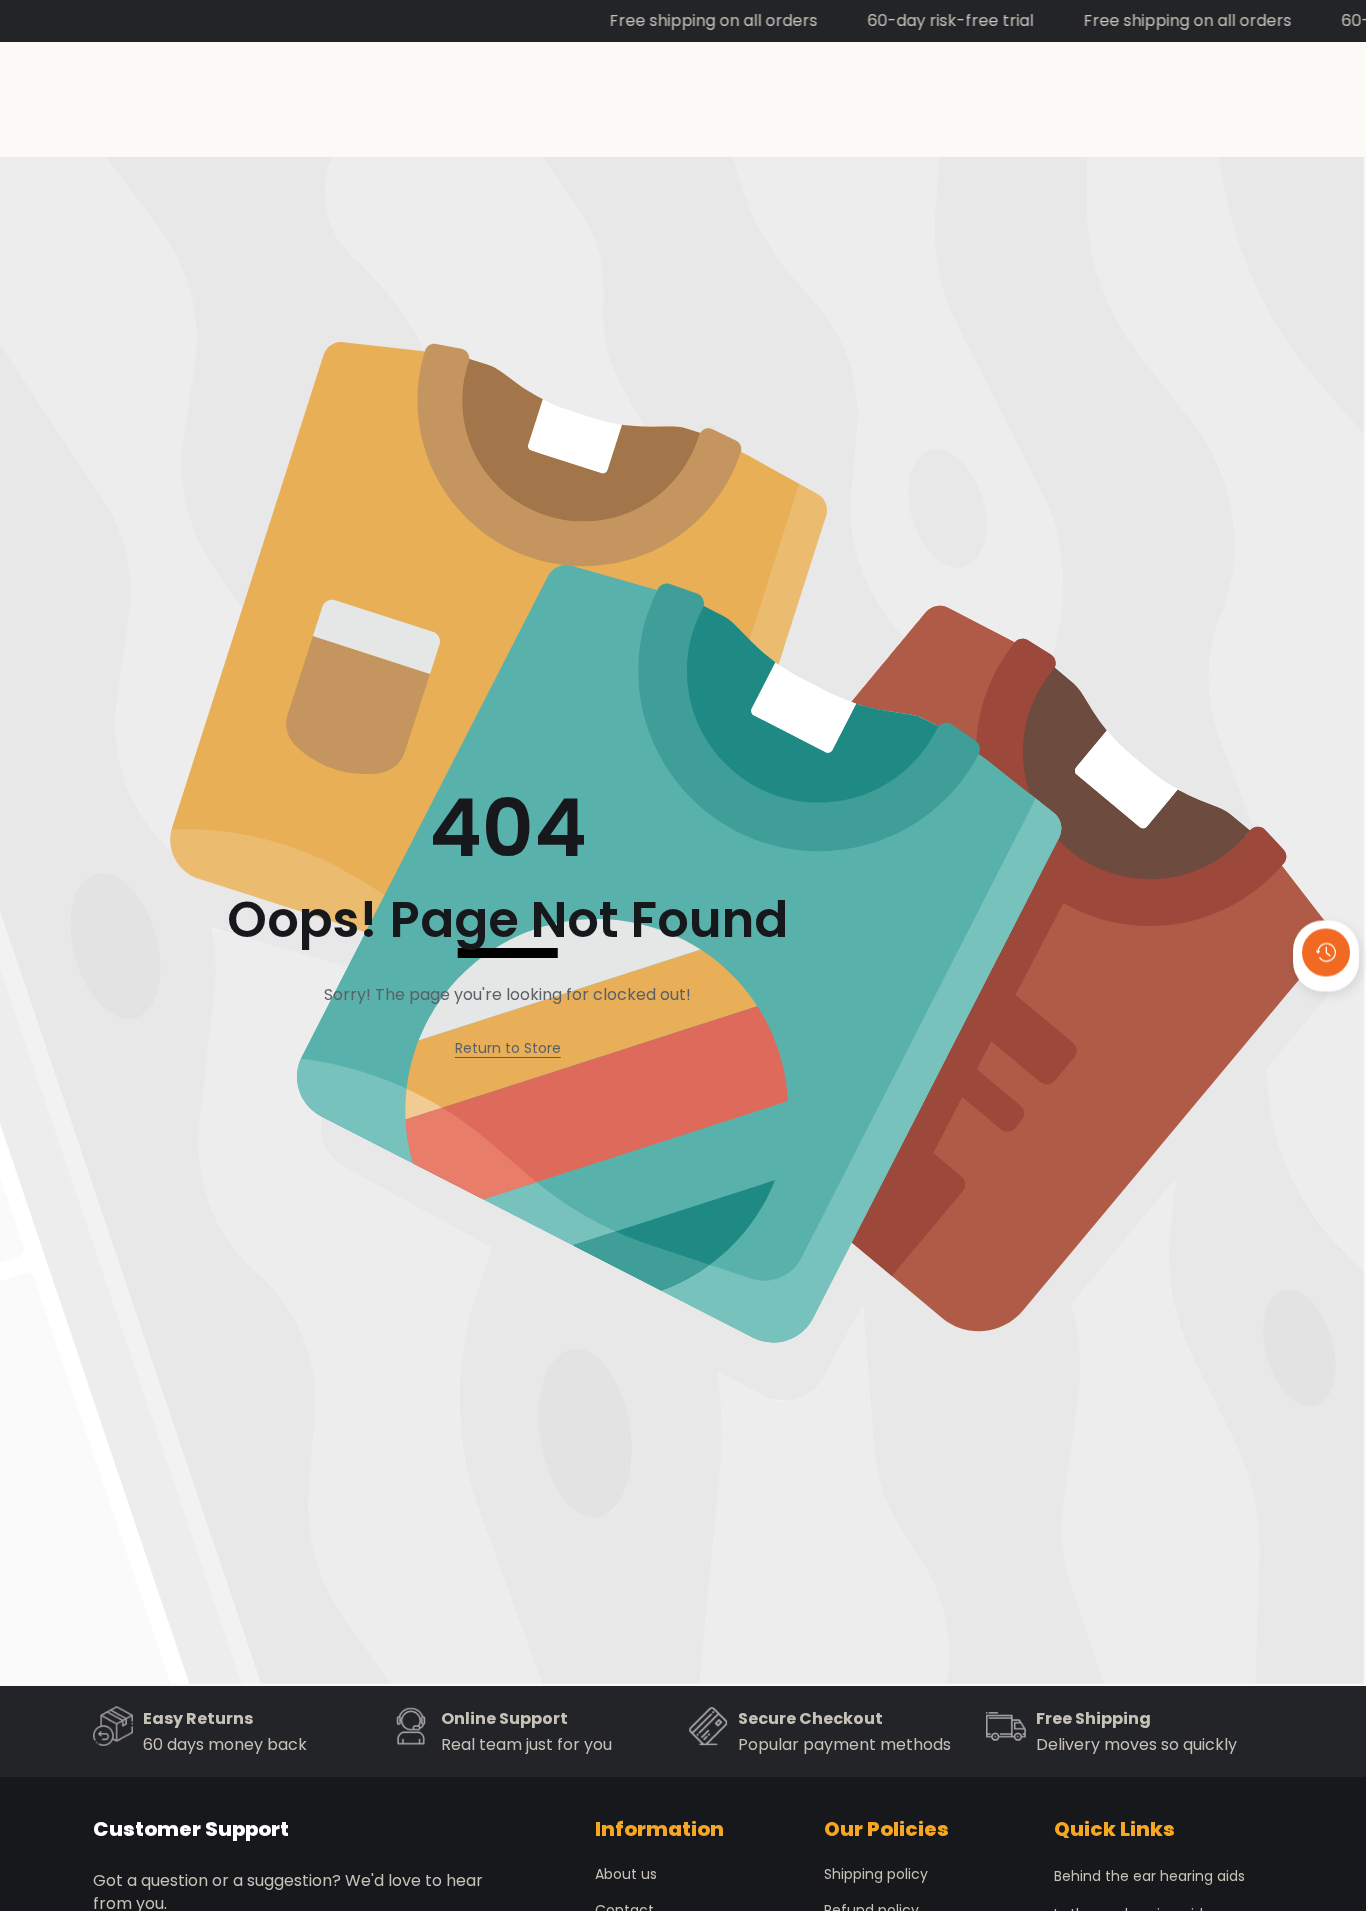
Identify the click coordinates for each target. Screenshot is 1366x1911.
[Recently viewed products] (1326, 952)
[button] (1326, 1006)
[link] (508, 1048)
